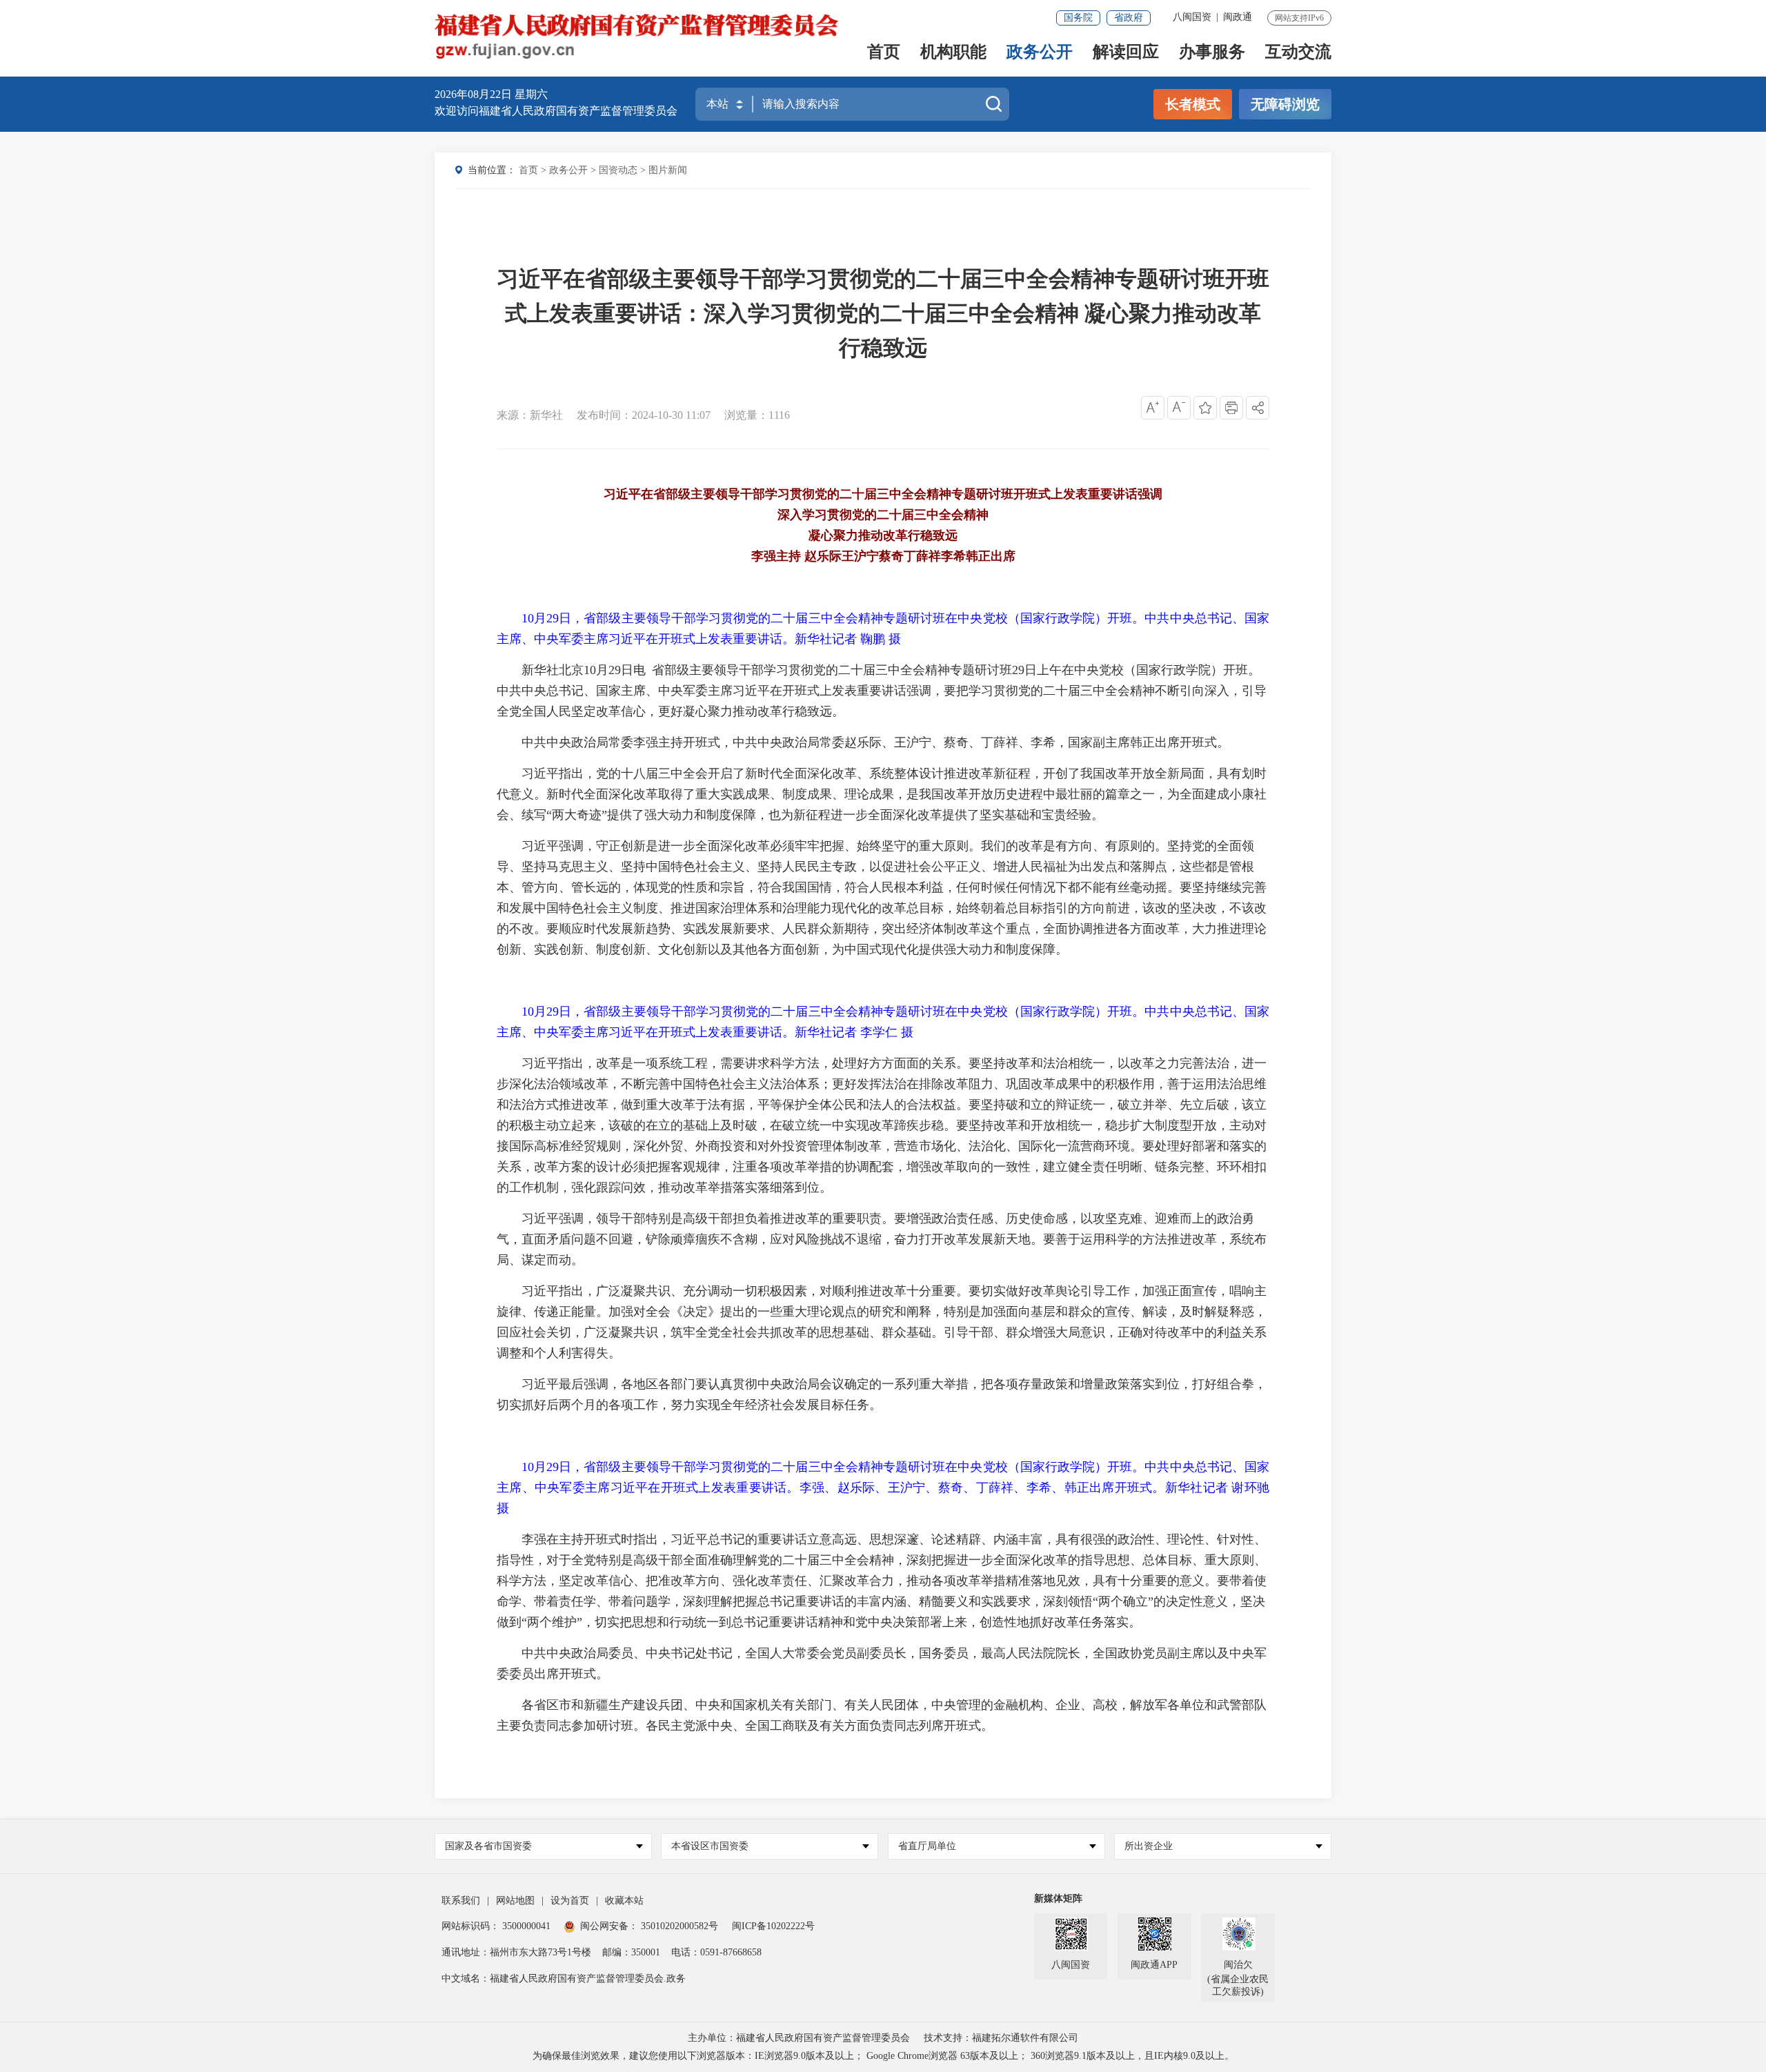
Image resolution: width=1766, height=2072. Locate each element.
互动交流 (1298, 53)
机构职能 (953, 53)
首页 (884, 53)
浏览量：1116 (757, 415)
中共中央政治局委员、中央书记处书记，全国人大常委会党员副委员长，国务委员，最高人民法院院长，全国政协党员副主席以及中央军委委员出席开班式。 (882, 1664)
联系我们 (461, 1901)
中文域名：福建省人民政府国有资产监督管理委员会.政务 (564, 1979)
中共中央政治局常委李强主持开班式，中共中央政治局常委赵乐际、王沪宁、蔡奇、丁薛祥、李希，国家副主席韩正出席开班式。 (875, 742)
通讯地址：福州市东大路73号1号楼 (516, 1952)
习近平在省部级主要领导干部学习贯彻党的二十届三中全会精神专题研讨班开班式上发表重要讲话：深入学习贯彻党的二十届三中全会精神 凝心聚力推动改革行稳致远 (883, 313)
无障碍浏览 (1285, 104)
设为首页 (570, 1901)
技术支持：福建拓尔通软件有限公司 (1001, 2038)
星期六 (531, 94)
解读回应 (1126, 53)
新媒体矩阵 (1058, 1898)
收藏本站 (624, 1901)
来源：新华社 (530, 415)
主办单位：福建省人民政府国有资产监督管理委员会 (799, 2038)
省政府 (1129, 18)
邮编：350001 (631, 1952)
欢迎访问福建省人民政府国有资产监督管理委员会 (556, 111)
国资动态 (618, 170)
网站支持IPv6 (1299, 18)
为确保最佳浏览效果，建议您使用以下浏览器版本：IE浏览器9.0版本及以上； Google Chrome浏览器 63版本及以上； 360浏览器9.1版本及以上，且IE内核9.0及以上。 (883, 2056)
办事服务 (1212, 53)
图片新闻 (668, 170)
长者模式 (1193, 104)
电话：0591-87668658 (716, 1952)
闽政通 (1238, 17)
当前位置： (492, 170)
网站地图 (515, 1901)
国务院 (1078, 18)
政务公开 (1040, 53)
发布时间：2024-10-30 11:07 (644, 415)
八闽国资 (1192, 17)
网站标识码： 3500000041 (496, 1926)
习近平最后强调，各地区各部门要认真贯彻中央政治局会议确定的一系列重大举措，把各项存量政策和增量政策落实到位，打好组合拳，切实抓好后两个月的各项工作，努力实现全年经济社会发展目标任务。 (882, 1394)
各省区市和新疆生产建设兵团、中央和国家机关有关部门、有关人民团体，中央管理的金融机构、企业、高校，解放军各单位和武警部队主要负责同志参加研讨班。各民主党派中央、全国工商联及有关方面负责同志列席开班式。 (882, 1715)
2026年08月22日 (475, 94)
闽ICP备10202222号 (773, 1926)
